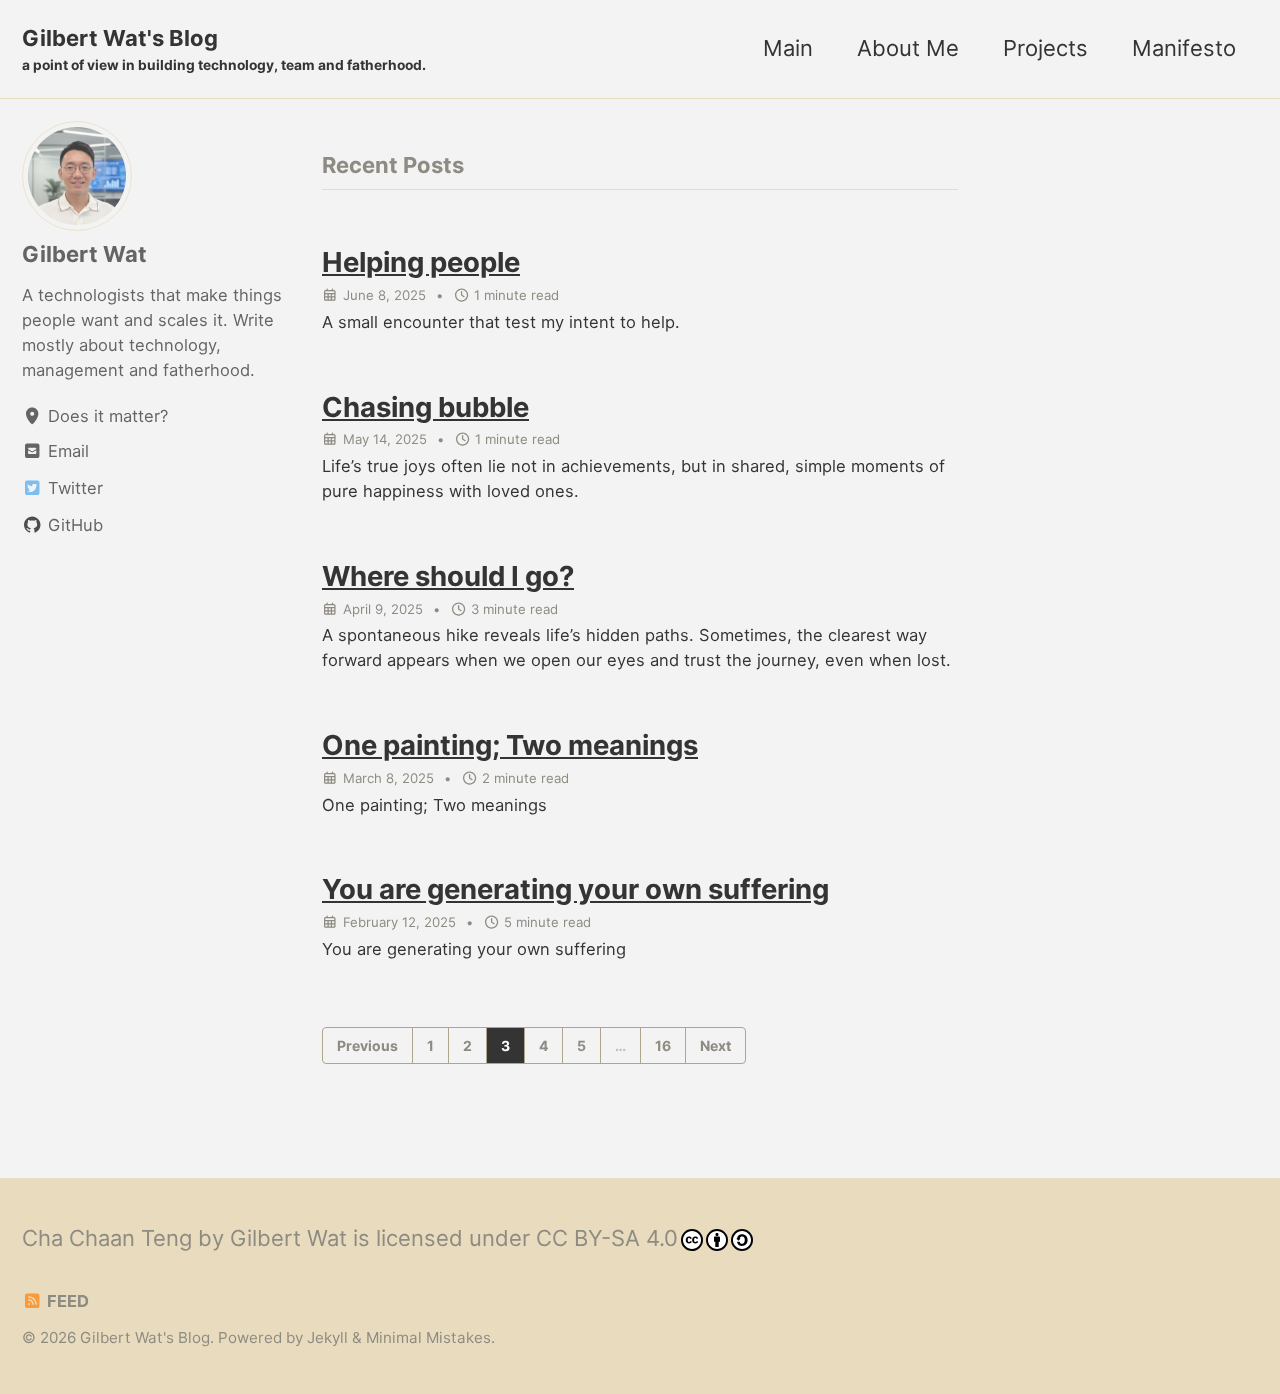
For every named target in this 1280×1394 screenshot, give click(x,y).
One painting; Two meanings (510, 745)
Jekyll (327, 1337)
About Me (908, 48)
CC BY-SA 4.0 (607, 1238)
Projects (1045, 48)
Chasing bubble (425, 407)
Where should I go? (448, 576)
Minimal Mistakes (428, 1337)
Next (715, 1045)
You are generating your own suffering (575, 889)
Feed (66, 1301)
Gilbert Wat (84, 254)
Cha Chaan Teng (107, 1238)
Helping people (421, 262)
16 (663, 1045)
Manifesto (1184, 48)
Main (788, 48)
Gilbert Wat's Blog (224, 49)
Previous (367, 1045)
